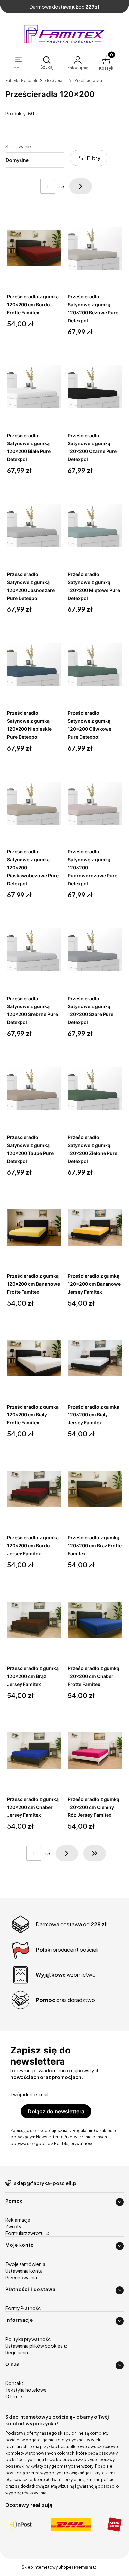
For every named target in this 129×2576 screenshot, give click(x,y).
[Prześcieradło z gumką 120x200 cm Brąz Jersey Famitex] (34, 1620)
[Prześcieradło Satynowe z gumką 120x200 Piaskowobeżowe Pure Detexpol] (34, 803)
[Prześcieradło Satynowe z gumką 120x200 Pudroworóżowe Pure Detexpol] (95, 803)
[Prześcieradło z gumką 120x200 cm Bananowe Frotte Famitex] (34, 1228)
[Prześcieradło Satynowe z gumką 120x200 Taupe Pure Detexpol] (34, 1089)
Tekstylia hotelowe (26, 2390)
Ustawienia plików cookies (34, 2346)
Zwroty (13, 2226)
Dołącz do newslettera (56, 2111)
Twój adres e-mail (29, 2094)
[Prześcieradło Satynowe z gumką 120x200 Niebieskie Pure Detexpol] (34, 665)
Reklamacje (18, 2220)
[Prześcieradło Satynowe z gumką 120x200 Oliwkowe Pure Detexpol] (95, 665)
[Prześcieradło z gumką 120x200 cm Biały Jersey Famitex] (95, 1358)
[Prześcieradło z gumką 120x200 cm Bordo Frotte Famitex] (34, 248)
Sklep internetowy (57, 2567)
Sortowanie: (19, 146)
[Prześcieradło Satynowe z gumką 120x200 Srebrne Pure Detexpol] (34, 950)
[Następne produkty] (67, 1853)
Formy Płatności (23, 2308)
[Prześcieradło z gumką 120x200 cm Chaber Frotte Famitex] (95, 1620)
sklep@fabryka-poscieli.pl (46, 2183)
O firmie (14, 2396)
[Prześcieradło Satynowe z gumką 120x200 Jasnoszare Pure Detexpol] (34, 526)
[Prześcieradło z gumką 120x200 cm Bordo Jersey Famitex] (34, 1489)
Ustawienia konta (24, 2271)
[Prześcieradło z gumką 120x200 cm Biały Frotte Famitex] (34, 1358)
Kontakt (14, 2383)
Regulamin (17, 2352)
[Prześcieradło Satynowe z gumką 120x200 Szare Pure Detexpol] (95, 950)
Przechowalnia (21, 2277)
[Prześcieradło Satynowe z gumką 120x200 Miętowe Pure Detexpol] (95, 526)
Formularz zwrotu (25, 2233)
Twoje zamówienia (25, 2264)
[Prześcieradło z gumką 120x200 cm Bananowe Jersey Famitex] (95, 1228)
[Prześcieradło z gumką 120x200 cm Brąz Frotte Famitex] (95, 1489)
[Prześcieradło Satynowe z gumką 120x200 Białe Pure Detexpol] (34, 387)
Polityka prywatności (28, 2339)
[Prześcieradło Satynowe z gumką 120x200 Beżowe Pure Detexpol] (95, 248)
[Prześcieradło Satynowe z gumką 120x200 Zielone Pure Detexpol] (95, 1089)
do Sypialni (56, 80)
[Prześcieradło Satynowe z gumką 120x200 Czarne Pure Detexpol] (95, 387)
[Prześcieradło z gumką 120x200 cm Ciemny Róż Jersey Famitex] (95, 1751)
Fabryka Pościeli (21, 80)
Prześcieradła (88, 80)
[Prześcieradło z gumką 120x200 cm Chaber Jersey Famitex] (34, 1751)
